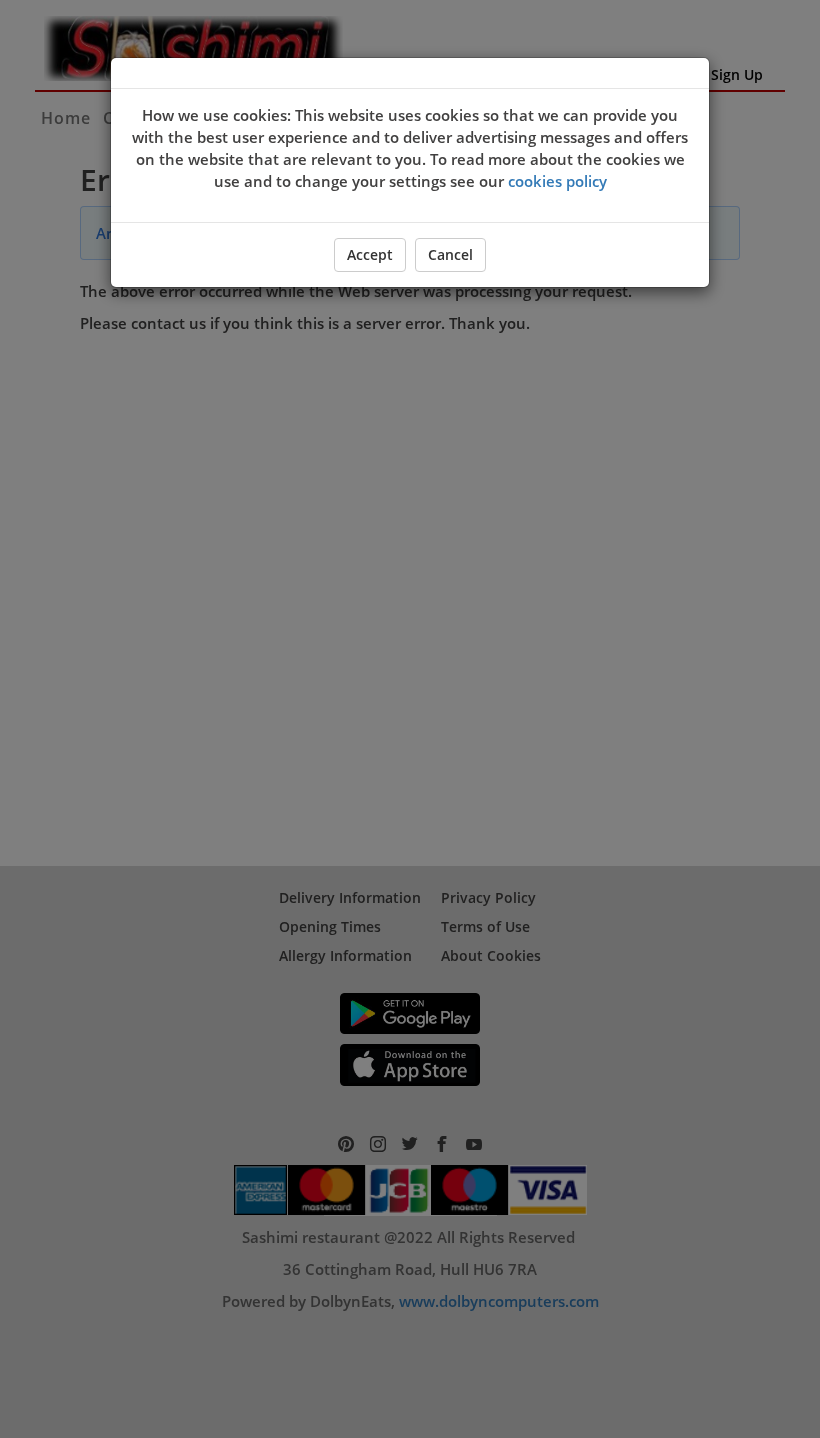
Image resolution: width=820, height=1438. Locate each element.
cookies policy (557, 181)
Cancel (450, 254)
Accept (370, 254)
